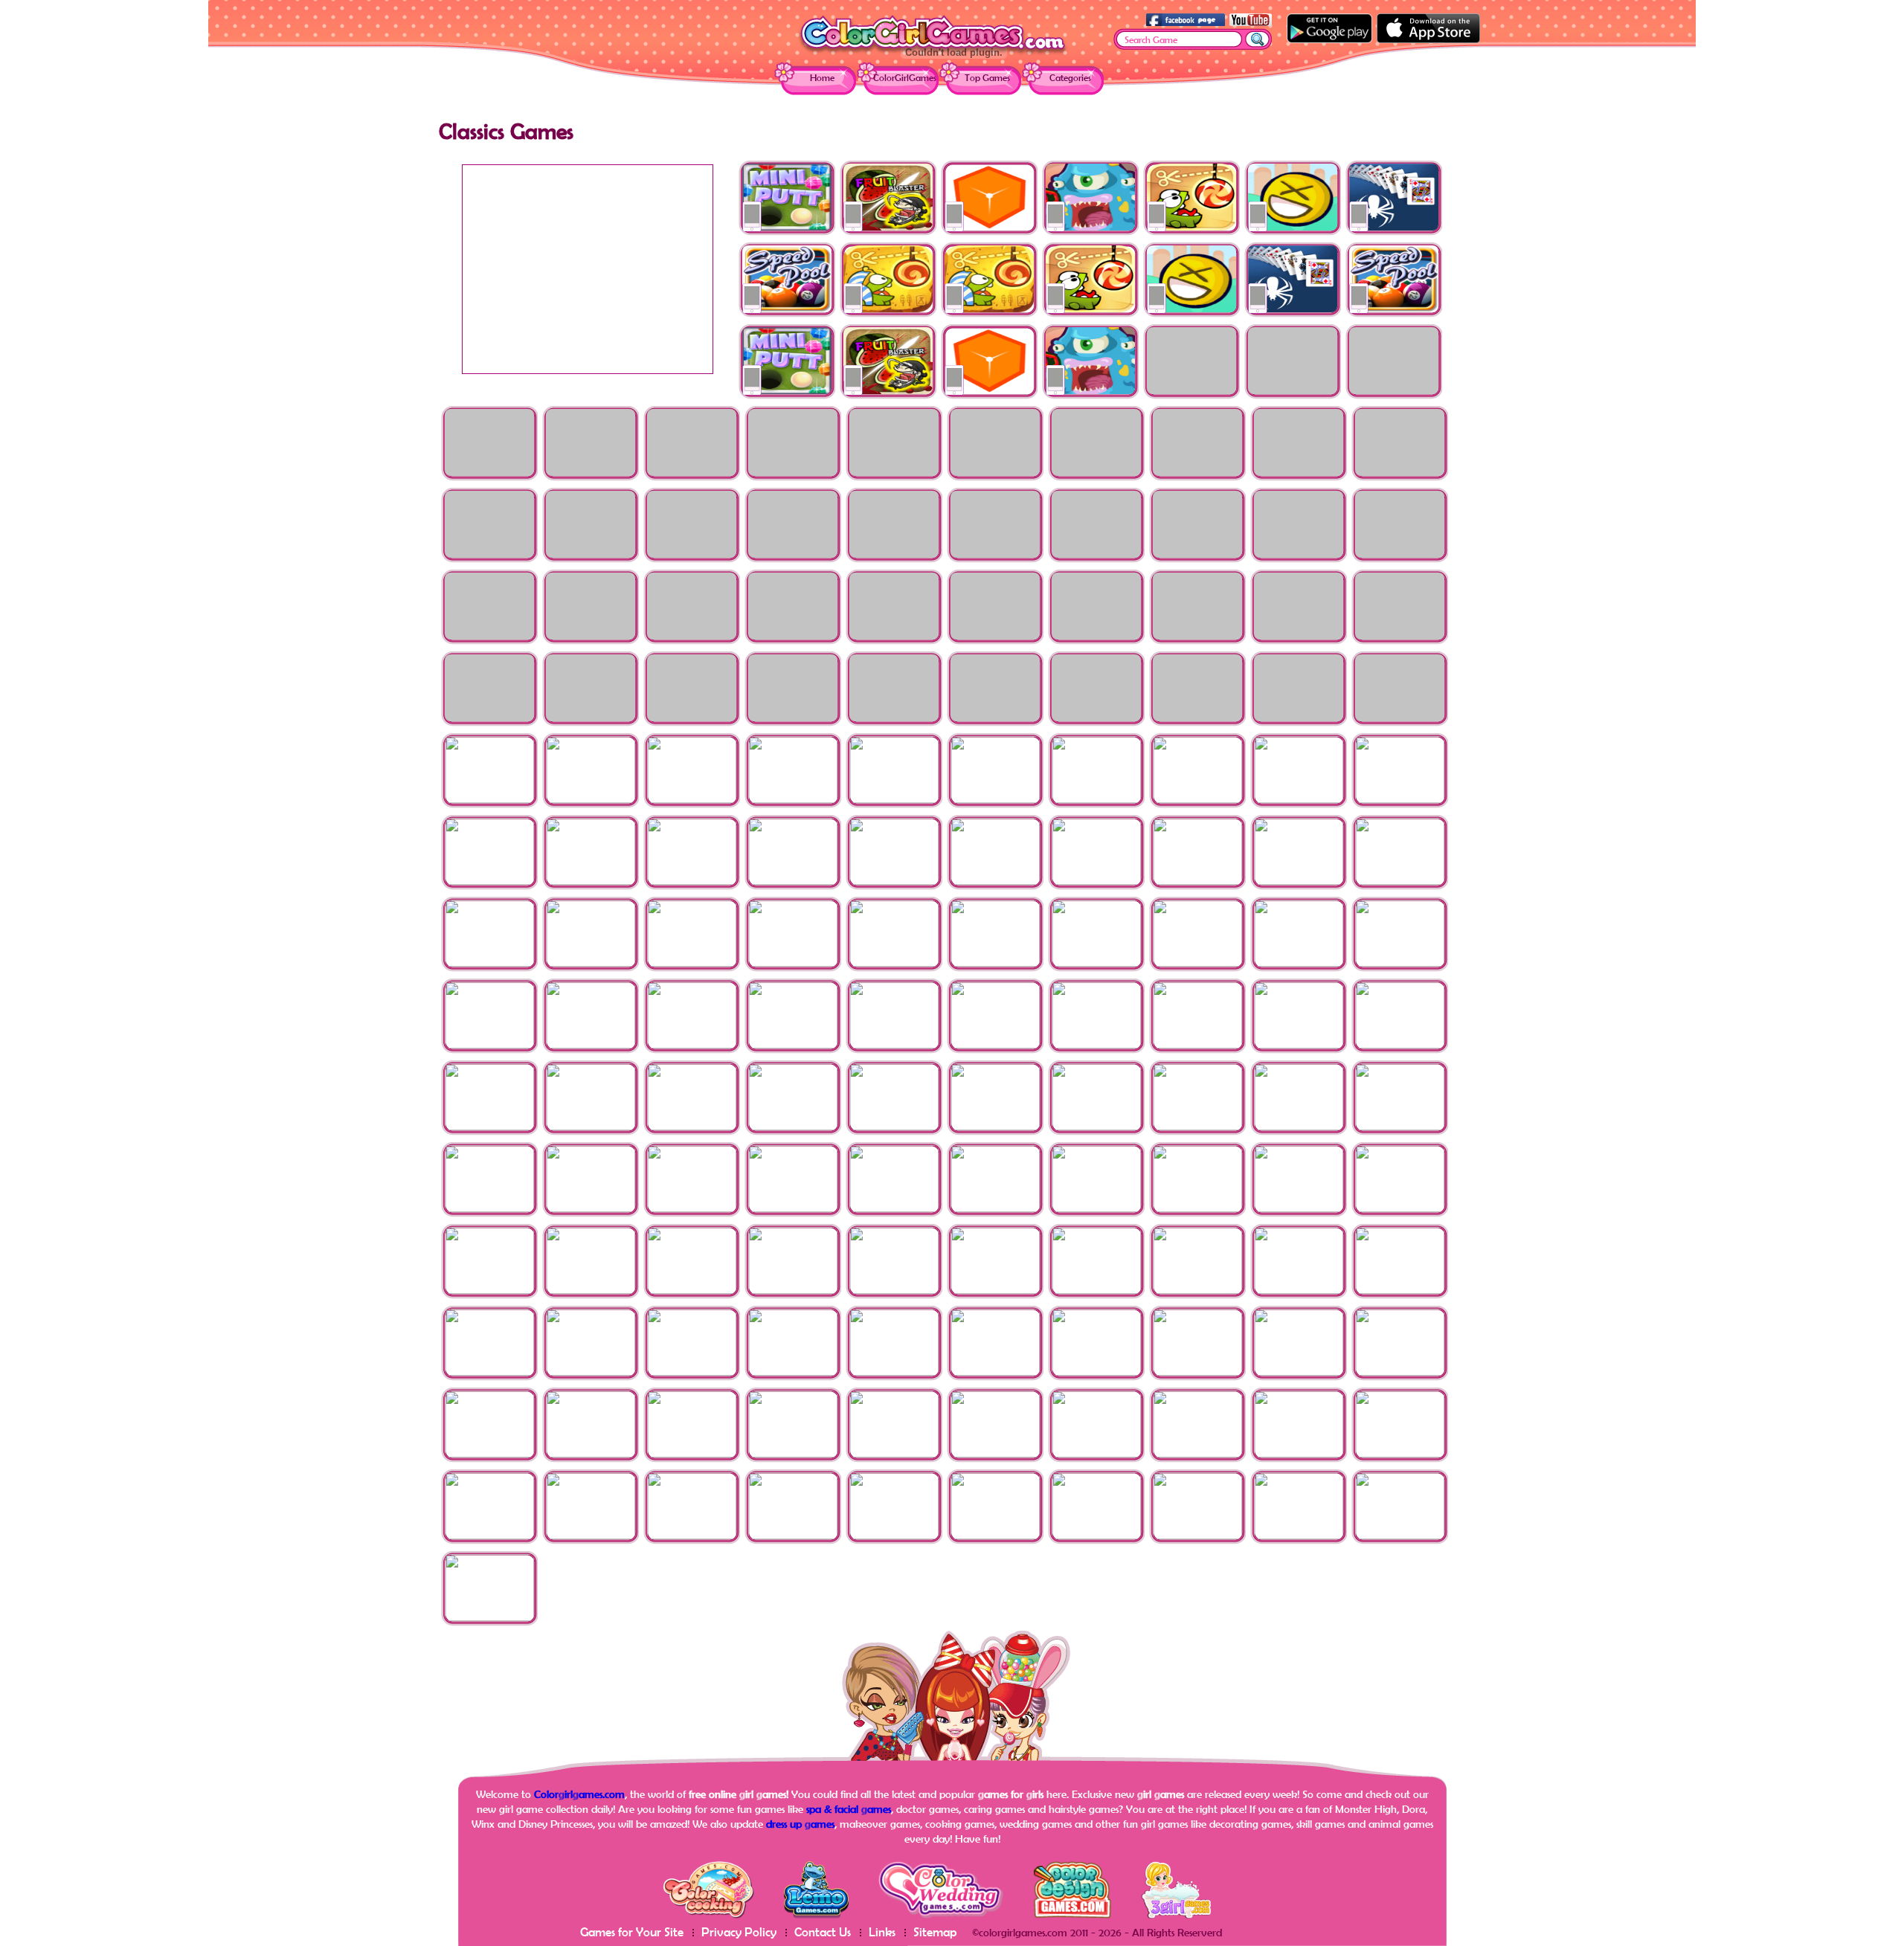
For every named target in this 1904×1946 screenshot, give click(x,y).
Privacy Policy (739, 1931)
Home (822, 78)
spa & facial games (849, 1809)
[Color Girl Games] (933, 53)
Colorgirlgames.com (579, 1794)
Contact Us (823, 1931)
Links (882, 1931)
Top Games (987, 78)
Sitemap (935, 1931)
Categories (1070, 78)
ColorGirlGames (905, 78)
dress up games (800, 1824)
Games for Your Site (632, 1931)
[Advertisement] (588, 269)
